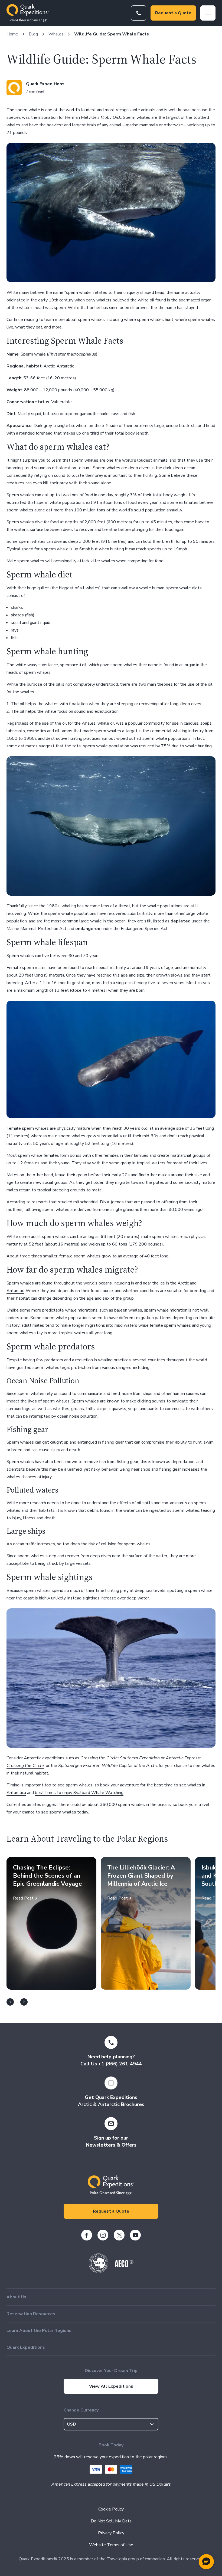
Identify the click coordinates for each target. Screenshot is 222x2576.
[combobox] (111, 2424)
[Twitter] (119, 2235)
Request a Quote (173, 13)
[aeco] (124, 2266)
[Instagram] (103, 2235)
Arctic (49, 366)
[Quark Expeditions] (28, 13)
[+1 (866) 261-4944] (139, 13)
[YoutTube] (135, 2235)
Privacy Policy (111, 2533)
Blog (33, 34)
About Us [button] (16, 2297)
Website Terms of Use (111, 2545)
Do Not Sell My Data (111, 2521)
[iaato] (99, 2272)
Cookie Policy (111, 2509)
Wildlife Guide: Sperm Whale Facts (112, 34)
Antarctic (65, 366)
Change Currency (81, 2410)
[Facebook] (87, 2235)
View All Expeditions (111, 2386)
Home (12, 34)
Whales (56, 34)
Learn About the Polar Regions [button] (39, 2331)
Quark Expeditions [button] (26, 2347)
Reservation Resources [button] (31, 2314)
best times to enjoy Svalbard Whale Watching (79, 1793)
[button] (206, 2562)
